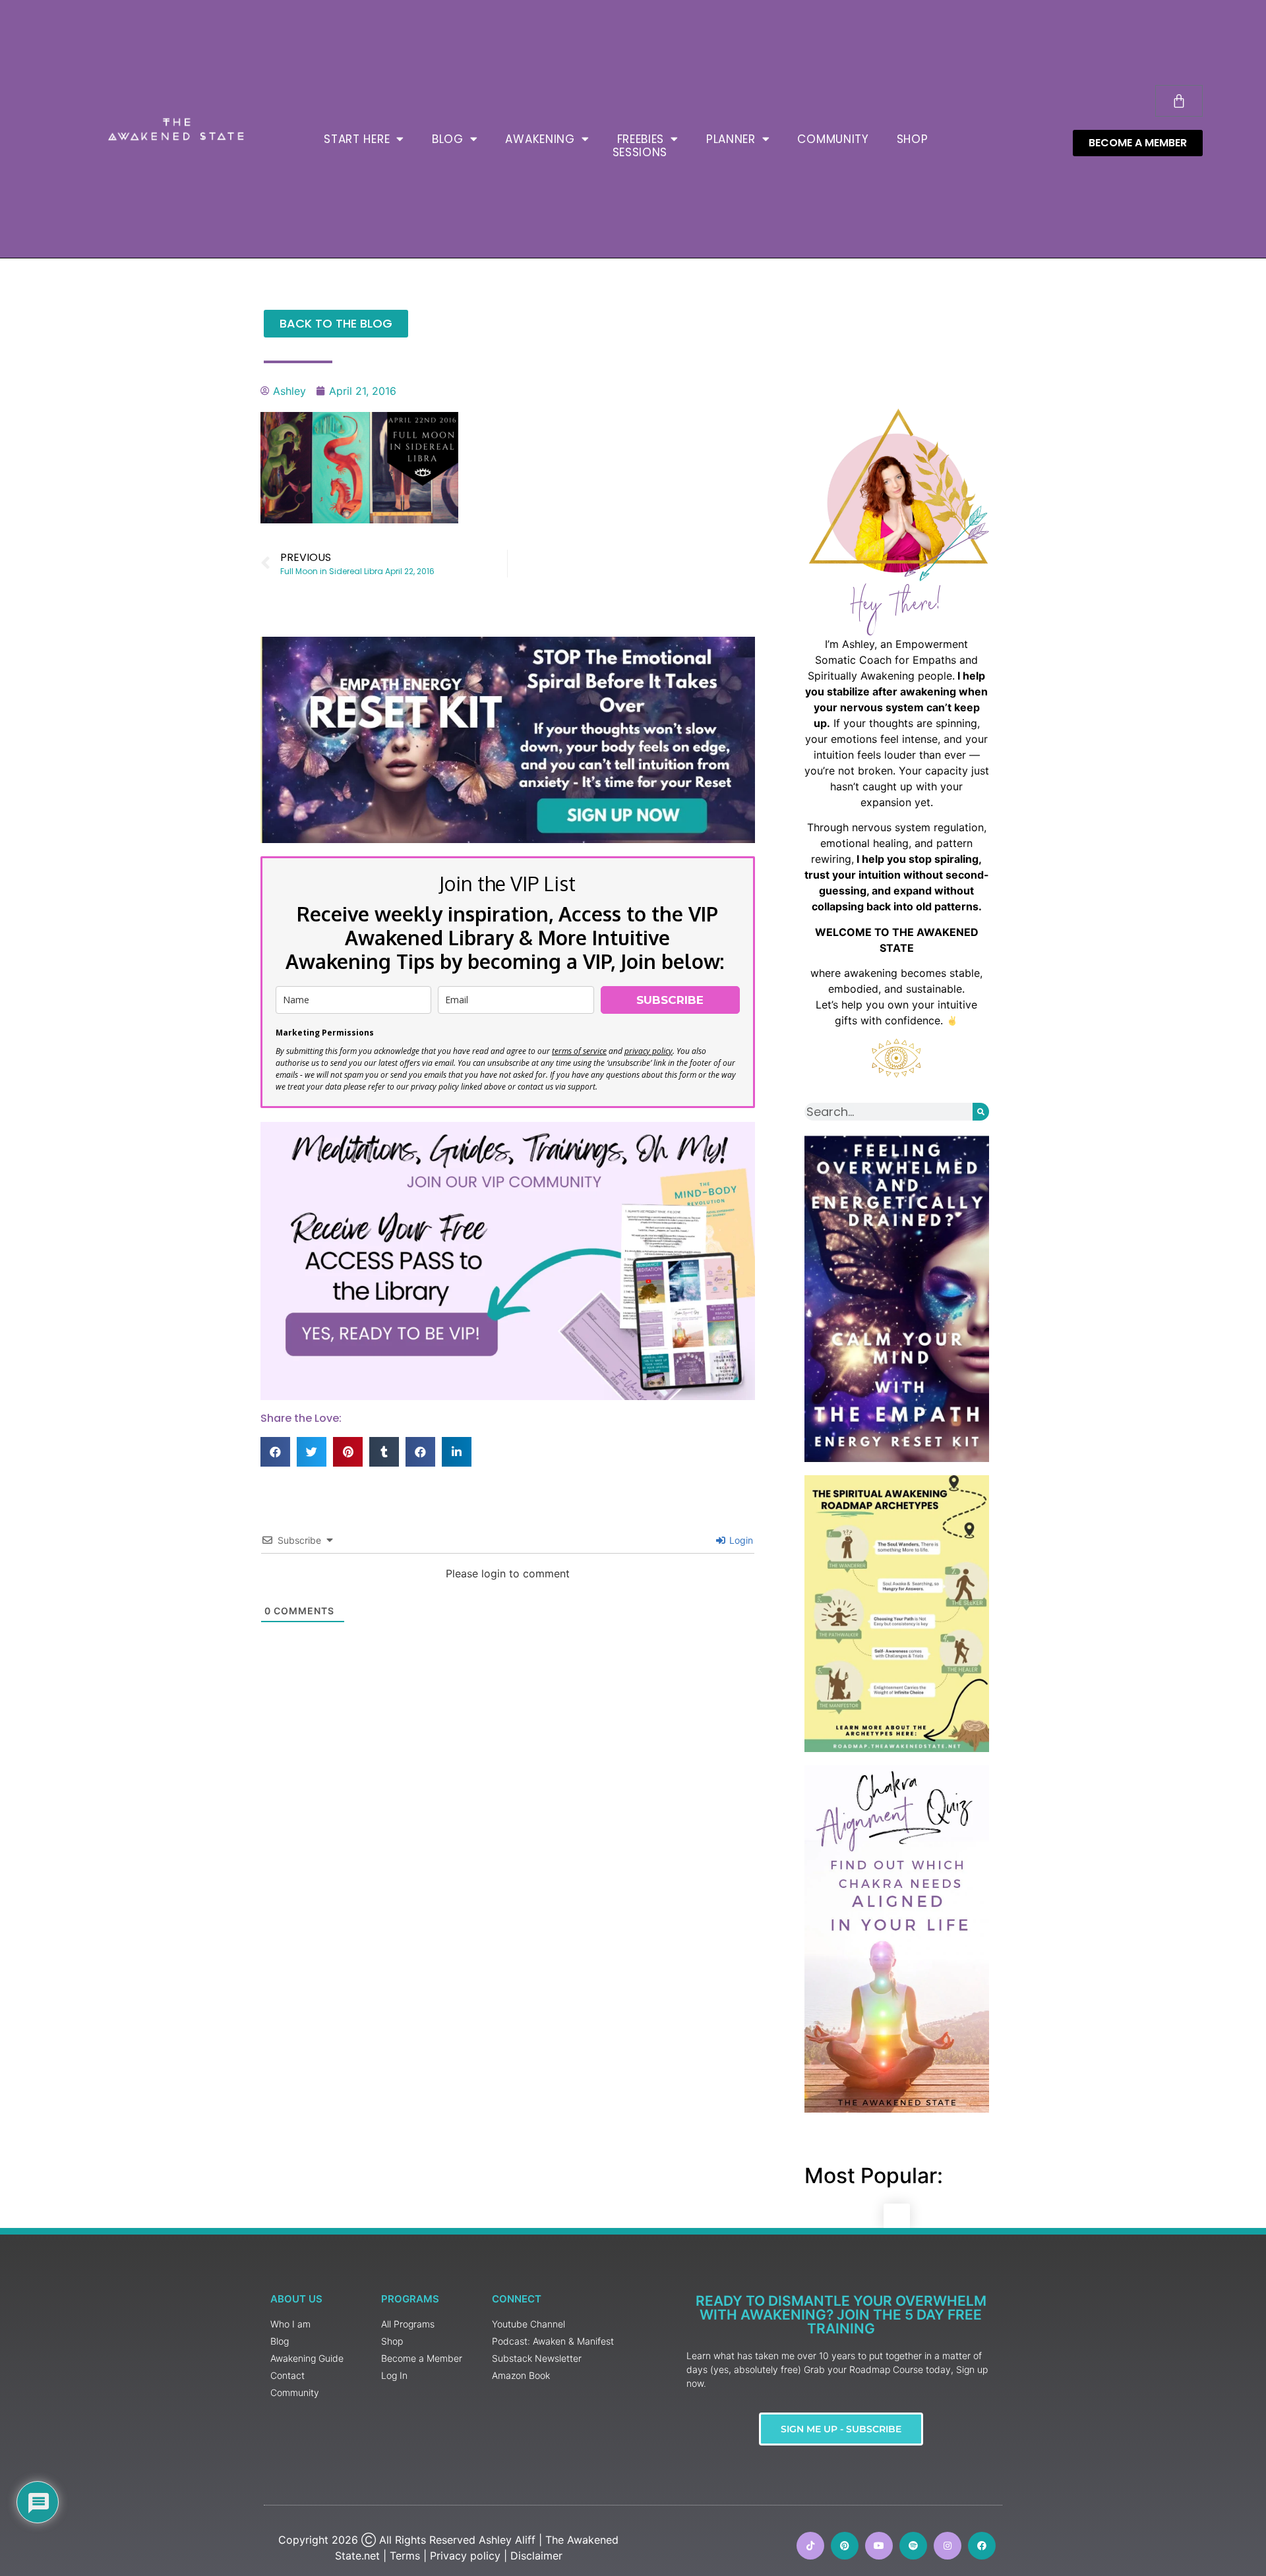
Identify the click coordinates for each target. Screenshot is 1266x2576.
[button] (275, 1452)
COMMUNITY (833, 139)
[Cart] (1179, 101)
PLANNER (731, 139)
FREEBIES (641, 139)
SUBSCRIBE (670, 1000)
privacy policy (648, 1051)
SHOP (913, 139)
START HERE (357, 139)
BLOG (448, 139)
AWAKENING (540, 139)
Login (740, 1540)
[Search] (981, 1112)
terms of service (579, 1051)
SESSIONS (640, 152)
